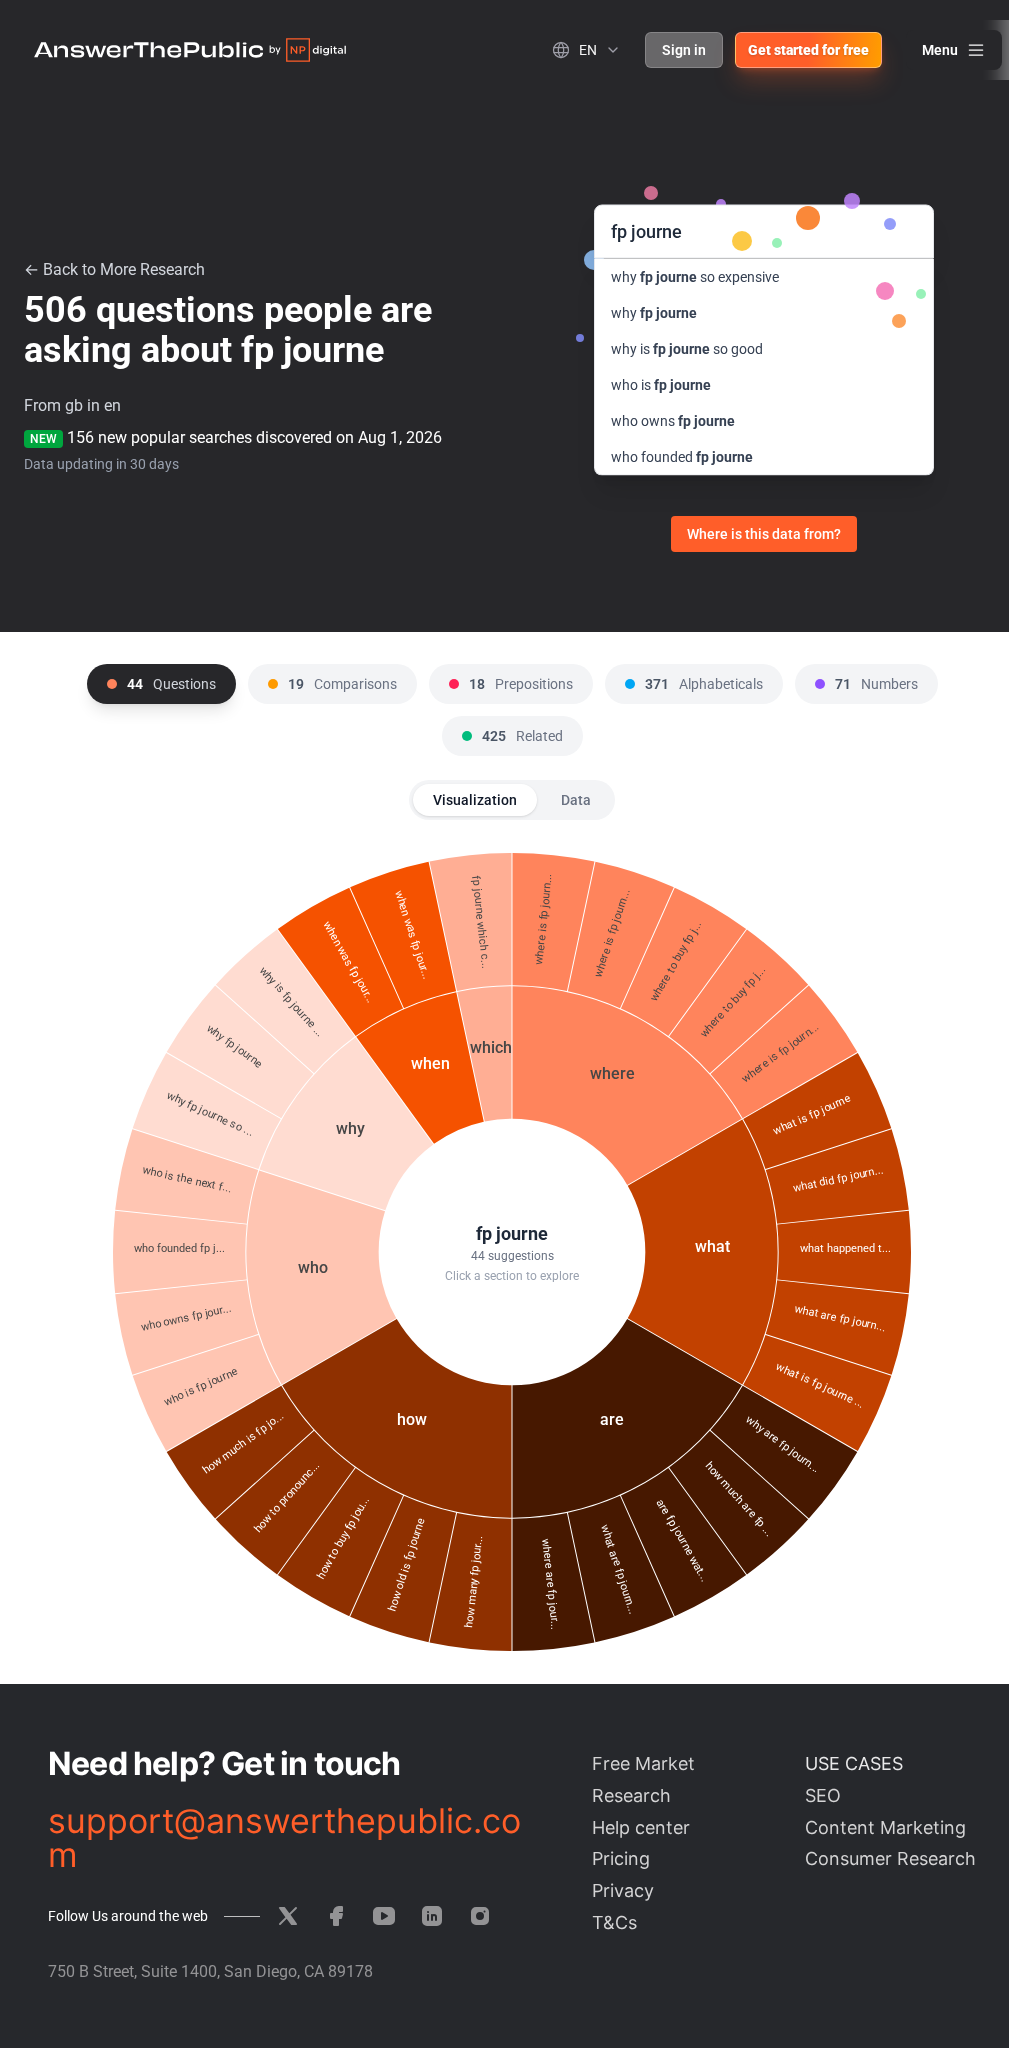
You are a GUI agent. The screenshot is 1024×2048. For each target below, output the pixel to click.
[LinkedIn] (432, 1916)
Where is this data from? (764, 534)
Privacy (623, 1890)
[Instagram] (480, 1916)
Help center (641, 1827)
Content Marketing (885, 1827)
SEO (823, 1795)
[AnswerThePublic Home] (190, 50)
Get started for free (808, 50)
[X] (288, 1916)
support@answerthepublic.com (284, 1838)
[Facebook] (336, 1916)
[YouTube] (384, 1916)
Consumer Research (890, 1858)
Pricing (621, 1858)
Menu (940, 50)
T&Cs (614, 1922)
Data (576, 800)
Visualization (475, 800)
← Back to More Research (114, 269)
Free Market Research (643, 1779)
